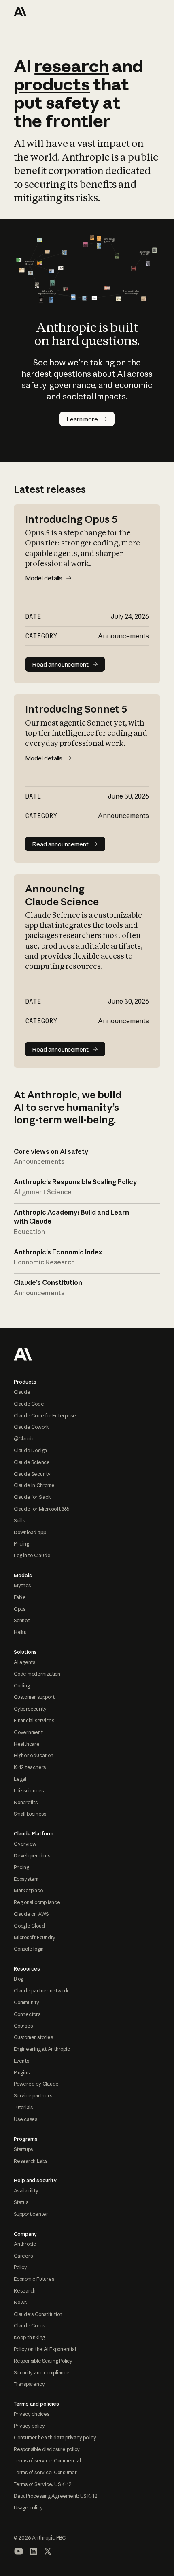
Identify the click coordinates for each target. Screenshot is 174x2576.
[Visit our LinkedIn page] (33, 2551)
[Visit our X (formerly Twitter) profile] (48, 2551)
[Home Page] (43, 12)
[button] (155, 12)
